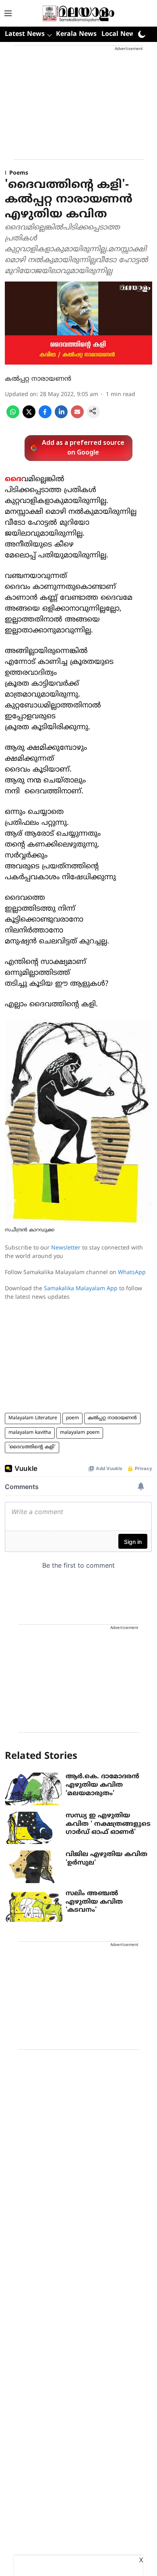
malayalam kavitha (30, 1433)
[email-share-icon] (77, 417)
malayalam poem (80, 1433)
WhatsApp (132, 1273)
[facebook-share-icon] (45, 417)
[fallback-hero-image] (34, 1789)
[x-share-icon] (29, 417)
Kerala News (76, 34)
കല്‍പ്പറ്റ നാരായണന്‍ (38, 379)
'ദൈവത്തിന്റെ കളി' (32, 1447)
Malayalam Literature (33, 1418)
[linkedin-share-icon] (61, 417)
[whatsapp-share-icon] (13, 417)
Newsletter (66, 1248)
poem (72, 1418)
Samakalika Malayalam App (81, 1289)
